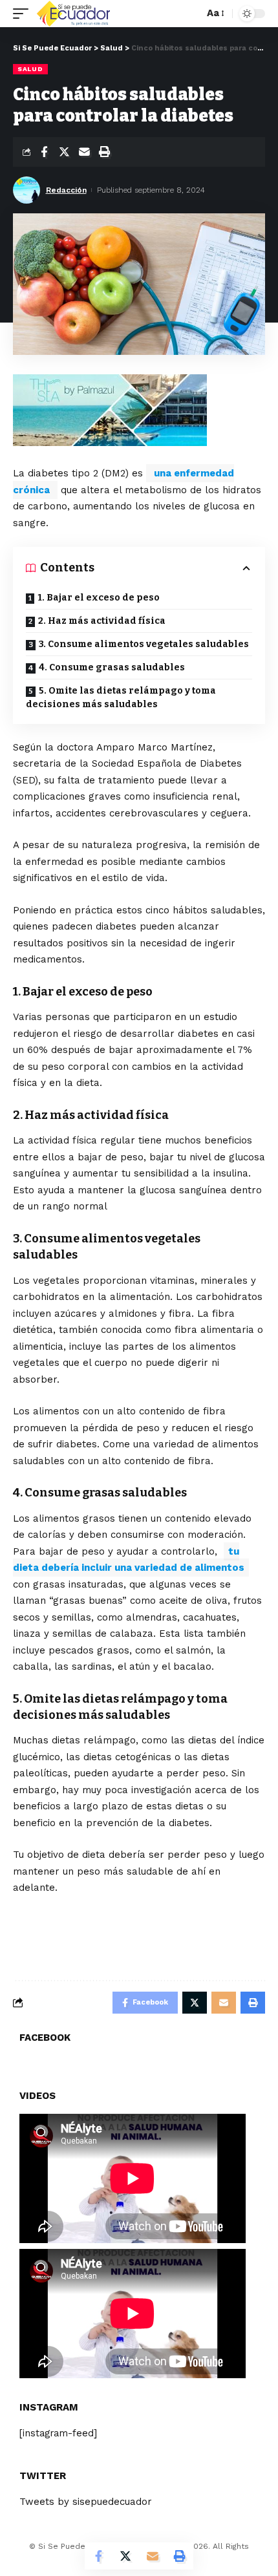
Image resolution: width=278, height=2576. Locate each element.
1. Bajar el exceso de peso (99, 598)
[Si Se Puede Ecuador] (73, 14)
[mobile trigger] (24, 14)
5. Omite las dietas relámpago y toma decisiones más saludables (121, 697)
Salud (30, 69)
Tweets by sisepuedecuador (86, 2502)
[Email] (84, 152)
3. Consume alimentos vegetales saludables (144, 644)
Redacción (66, 190)
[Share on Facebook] (44, 152)
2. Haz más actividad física (102, 621)
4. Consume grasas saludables (112, 667)
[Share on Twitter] (64, 152)
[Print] (104, 152)
